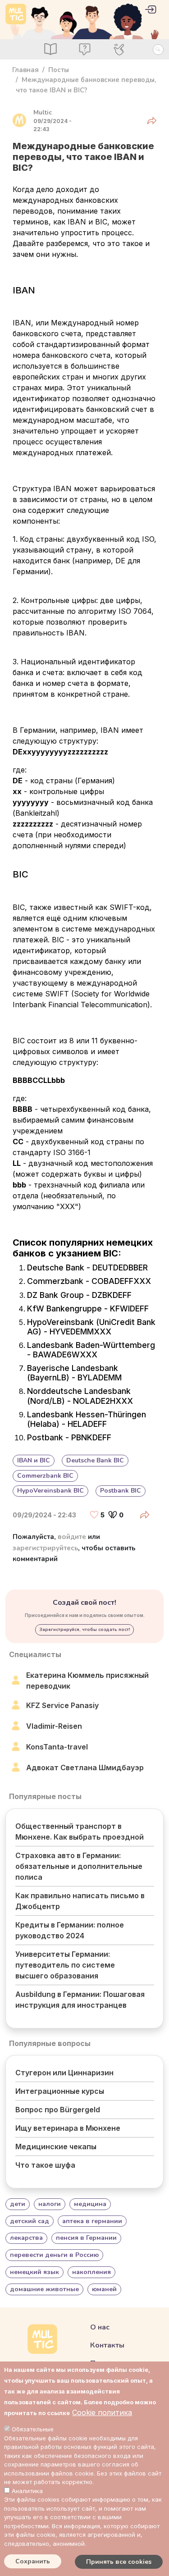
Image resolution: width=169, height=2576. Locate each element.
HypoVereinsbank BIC (50, 1491)
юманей (104, 2289)
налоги (50, 2204)
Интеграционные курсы (60, 2091)
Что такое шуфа (45, 2165)
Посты (59, 70)
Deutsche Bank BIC (95, 1460)
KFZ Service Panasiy (62, 1705)
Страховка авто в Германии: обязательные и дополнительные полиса (79, 1866)
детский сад (30, 2221)
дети (18, 2204)
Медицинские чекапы (56, 2147)
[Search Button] (158, 50)
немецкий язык (34, 2272)
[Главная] (16, 14)
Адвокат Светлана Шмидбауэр (85, 1768)
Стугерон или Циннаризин (64, 2073)
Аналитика (27, 2491)
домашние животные (44, 2289)
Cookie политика (102, 2412)
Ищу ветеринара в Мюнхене (68, 2128)
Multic (43, 112)
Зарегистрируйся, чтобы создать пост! (85, 1630)
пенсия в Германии (86, 2238)
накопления (91, 2272)
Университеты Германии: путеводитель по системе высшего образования (65, 1965)
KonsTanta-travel (57, 1747)
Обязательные (33, 2429)
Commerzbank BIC (45, 1476)
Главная (25, 70)
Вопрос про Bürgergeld (58, 2110)
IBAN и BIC (34, 1460)
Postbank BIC (121, 1491)
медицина (90, 2204)
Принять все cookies (119, 2562)
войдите (72, 1537)
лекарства (26, 2238)
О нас (100, 2327)
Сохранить (33, 2561)
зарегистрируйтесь (45, 1548)
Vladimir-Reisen (54, 1726)
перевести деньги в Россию (54, 2255)
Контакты (107, 2345)
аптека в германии (92, 2221)
